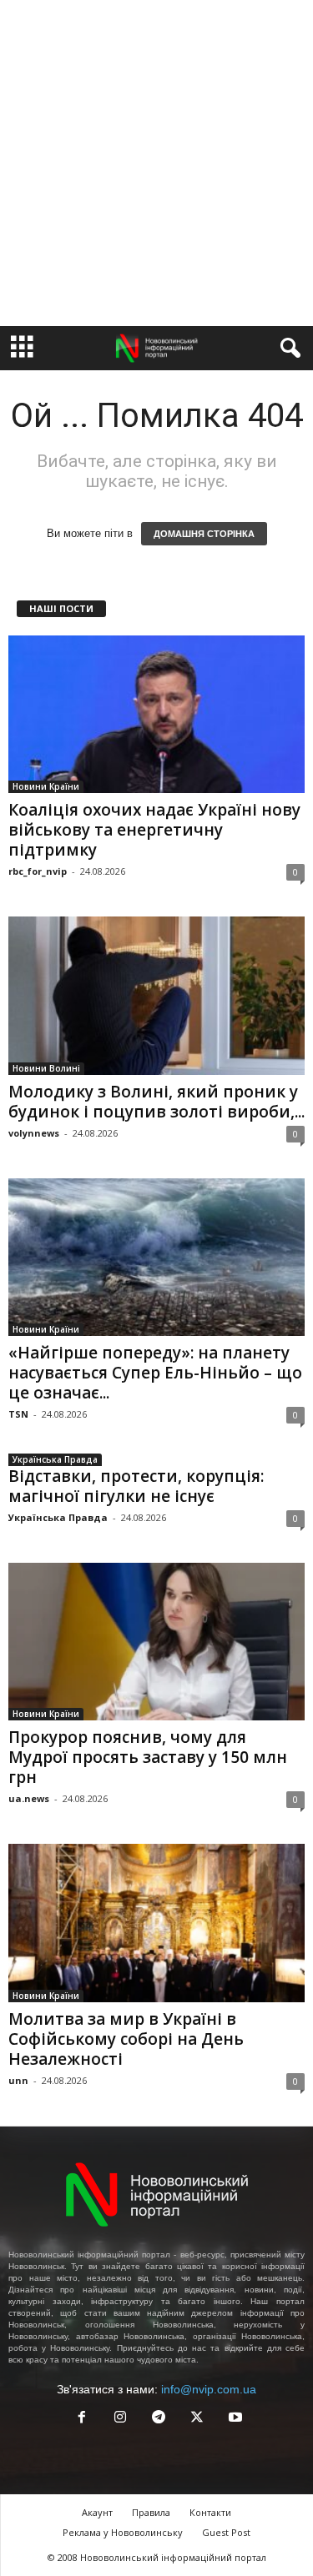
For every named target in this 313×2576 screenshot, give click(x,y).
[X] (197, 2419)
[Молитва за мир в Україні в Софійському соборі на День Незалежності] (156, 1923)
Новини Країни (46, 786)
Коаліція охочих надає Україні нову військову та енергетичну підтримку (154, 830)
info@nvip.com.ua (209, 2389)
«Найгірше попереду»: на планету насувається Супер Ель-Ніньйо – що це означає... (155, 1373)
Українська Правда (55, 1459)
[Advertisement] (156, 163)
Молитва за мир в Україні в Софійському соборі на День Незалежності (126, 2039)
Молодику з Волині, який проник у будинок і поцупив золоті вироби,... (156, 1102)
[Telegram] (159, 2419)
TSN (18, 1414)
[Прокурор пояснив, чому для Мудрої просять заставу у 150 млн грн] (156, 1642)
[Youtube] (234, 2419)
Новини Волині (46, 1068)
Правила (151, 2512)
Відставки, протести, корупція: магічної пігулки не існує (136, 1486)
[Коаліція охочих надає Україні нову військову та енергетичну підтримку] (156, 714)
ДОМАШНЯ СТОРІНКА (204, 534)
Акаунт (97, 2512)
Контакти (210, 2512)
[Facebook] (82, 2419)
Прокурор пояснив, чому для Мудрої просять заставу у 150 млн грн (148, 1757)
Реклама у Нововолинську (123, 2532)
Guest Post (226, 2532)
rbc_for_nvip (38, 871)
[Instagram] (120, 2419)
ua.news (29, 1798)
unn (18, 2080)
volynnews (34, 1133)
